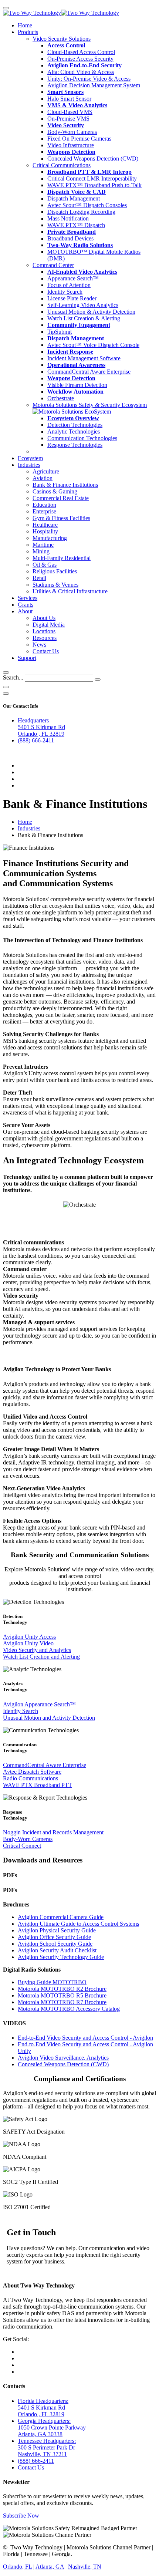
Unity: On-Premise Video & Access (89, 79)
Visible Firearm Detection (77, 385)
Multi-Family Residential (62, 558)
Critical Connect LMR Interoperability (92, 178)
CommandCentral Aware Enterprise (89, 372)
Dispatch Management (74, 198)
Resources (45, 638)
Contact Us (46, 651)
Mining (41, 551)
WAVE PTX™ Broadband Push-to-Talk (94, 185)
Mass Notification (68, 218)
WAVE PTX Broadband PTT (38, 1785)
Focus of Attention (69, 285)
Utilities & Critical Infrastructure (70, 591)
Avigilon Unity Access (29, 1637)
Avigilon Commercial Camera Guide (61, 1917)
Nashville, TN (85, 2567)
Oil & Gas (45, 565)
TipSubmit (60, 332)
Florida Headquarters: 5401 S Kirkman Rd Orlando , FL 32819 (43, 2408)
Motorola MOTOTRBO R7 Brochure (62, 2002)
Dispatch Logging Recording (81, 212)
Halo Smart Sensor (69, 99)
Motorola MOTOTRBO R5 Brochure (62, 1995)
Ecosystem (30, 458)
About (25, 611)
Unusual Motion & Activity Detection (91, 312)
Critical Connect (22, 1846)
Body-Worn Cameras (72, 132)
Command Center (53, 265)
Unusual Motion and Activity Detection (49, 1718)
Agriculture (46, 471)
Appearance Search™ (73, 278)
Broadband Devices (70, 238)
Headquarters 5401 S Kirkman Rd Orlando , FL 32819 (41, 727)
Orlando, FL (17, 2567)
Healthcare (45, 525)
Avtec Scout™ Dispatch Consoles (87, 205)
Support (27, 658)
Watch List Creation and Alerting (41, 1657)
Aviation (43, 478)
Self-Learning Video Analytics (83, 305)
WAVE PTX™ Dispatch (76, 225)
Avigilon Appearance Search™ (39, 1704)
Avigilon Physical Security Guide (57, 1930)
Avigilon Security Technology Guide (61, 1957)
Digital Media (49, 625)
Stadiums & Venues (55, 585)
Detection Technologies (75, 425)
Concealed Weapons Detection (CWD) (93, 159)
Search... (13, 677)
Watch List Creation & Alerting (84, 318)
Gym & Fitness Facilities (61, 518)
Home (25, 25)
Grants (26, 605)
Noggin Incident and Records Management (53, 1832)
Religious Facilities (55, 571)
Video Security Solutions (62, 39)
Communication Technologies (82, 438)
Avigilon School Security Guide (55, 1944)
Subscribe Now (21, 2516)
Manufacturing (50, 538)
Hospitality (45, 531)
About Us (44, 618)
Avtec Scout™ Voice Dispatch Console (93, 345)
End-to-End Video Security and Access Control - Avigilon (85, 2038)
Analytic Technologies (74, 431)
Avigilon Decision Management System (94, 85)
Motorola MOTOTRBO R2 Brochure (62, 1989)
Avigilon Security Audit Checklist (57, 1950)
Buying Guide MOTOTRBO (52, 1982)
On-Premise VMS (68, 119)
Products (28, 32)
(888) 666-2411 (36, 740)
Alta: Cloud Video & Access (81, 72)
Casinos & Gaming (55, 491)
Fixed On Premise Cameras (79, 139)
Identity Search (65, 292)
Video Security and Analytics (37, 1650)
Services (28, 598)
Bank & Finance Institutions (65, 485)
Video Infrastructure (71, 145)
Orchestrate (61, 398)
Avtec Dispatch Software (32, 1772)
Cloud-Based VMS (70, 112)
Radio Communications (31, 1778)
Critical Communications (62, 165)
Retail (39, 578)
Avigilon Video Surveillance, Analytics (63, 2058)
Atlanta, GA (50, 2567)
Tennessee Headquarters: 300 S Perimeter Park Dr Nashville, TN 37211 (47, 2447)
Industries (29, 465)
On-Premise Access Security (80, 59)
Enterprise (44, 511)
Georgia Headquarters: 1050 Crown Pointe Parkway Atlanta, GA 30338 (52, 2427)
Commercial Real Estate (61, 498)
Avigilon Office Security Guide (54, 1937)
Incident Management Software (84, 358)
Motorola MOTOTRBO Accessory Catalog (69, 2009)
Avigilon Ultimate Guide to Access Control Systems (78, 1924)
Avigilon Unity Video (28, 1643)
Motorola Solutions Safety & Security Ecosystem (90, 405)
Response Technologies (75, 445)
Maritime (43, 545)
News (39, 645)
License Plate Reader (72, 298)
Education (44, 505)
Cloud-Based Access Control (81, 52)
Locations (44, 631)
